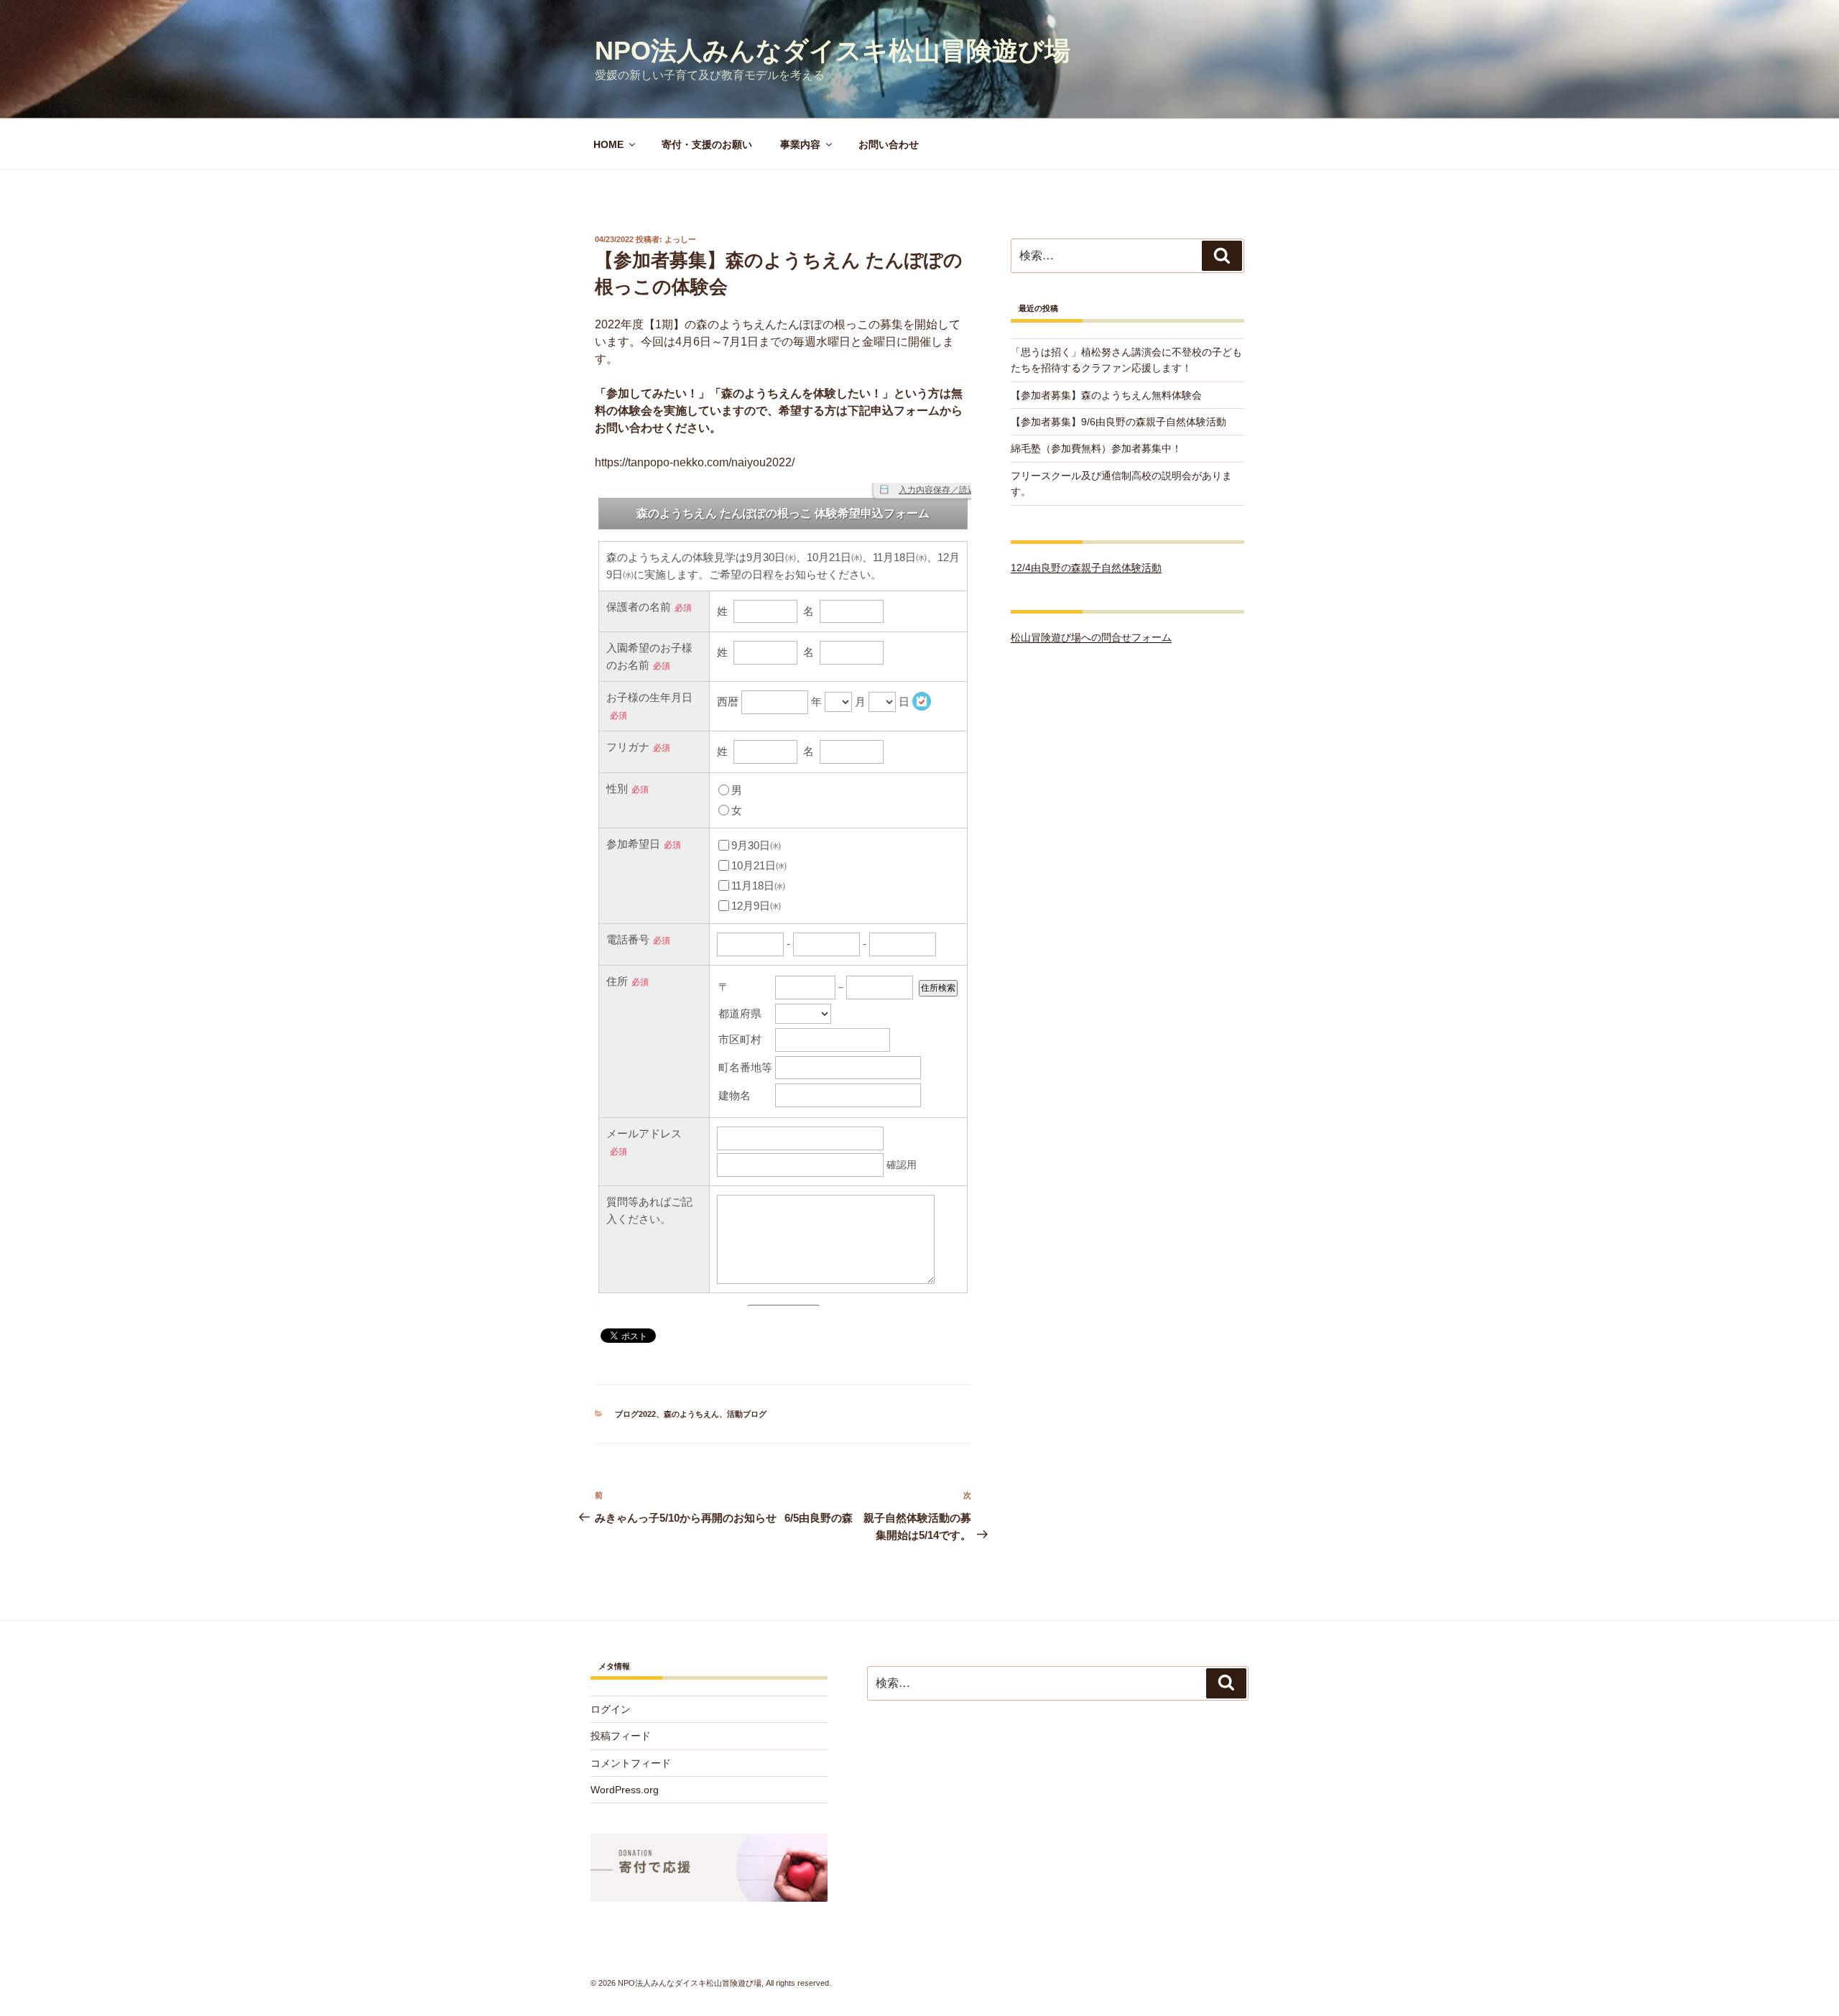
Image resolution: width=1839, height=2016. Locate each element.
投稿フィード (621, 1736)
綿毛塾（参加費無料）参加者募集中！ (1096, 448)
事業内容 (800, 144)
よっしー (680, 239)
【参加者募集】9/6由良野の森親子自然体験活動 (1118, 422)
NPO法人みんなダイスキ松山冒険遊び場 (833, 51)
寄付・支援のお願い (707, 144)
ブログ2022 (635, 1414)
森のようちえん (691, 1414)
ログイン (611, 1709)
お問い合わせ (889, 144)
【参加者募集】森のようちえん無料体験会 (1106, 395)
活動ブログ (747, 1414)
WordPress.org (625, 1790)
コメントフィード (631, 1763)
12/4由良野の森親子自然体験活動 (1086, 568)
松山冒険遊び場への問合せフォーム (1091, 637)
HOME (608, 144)
